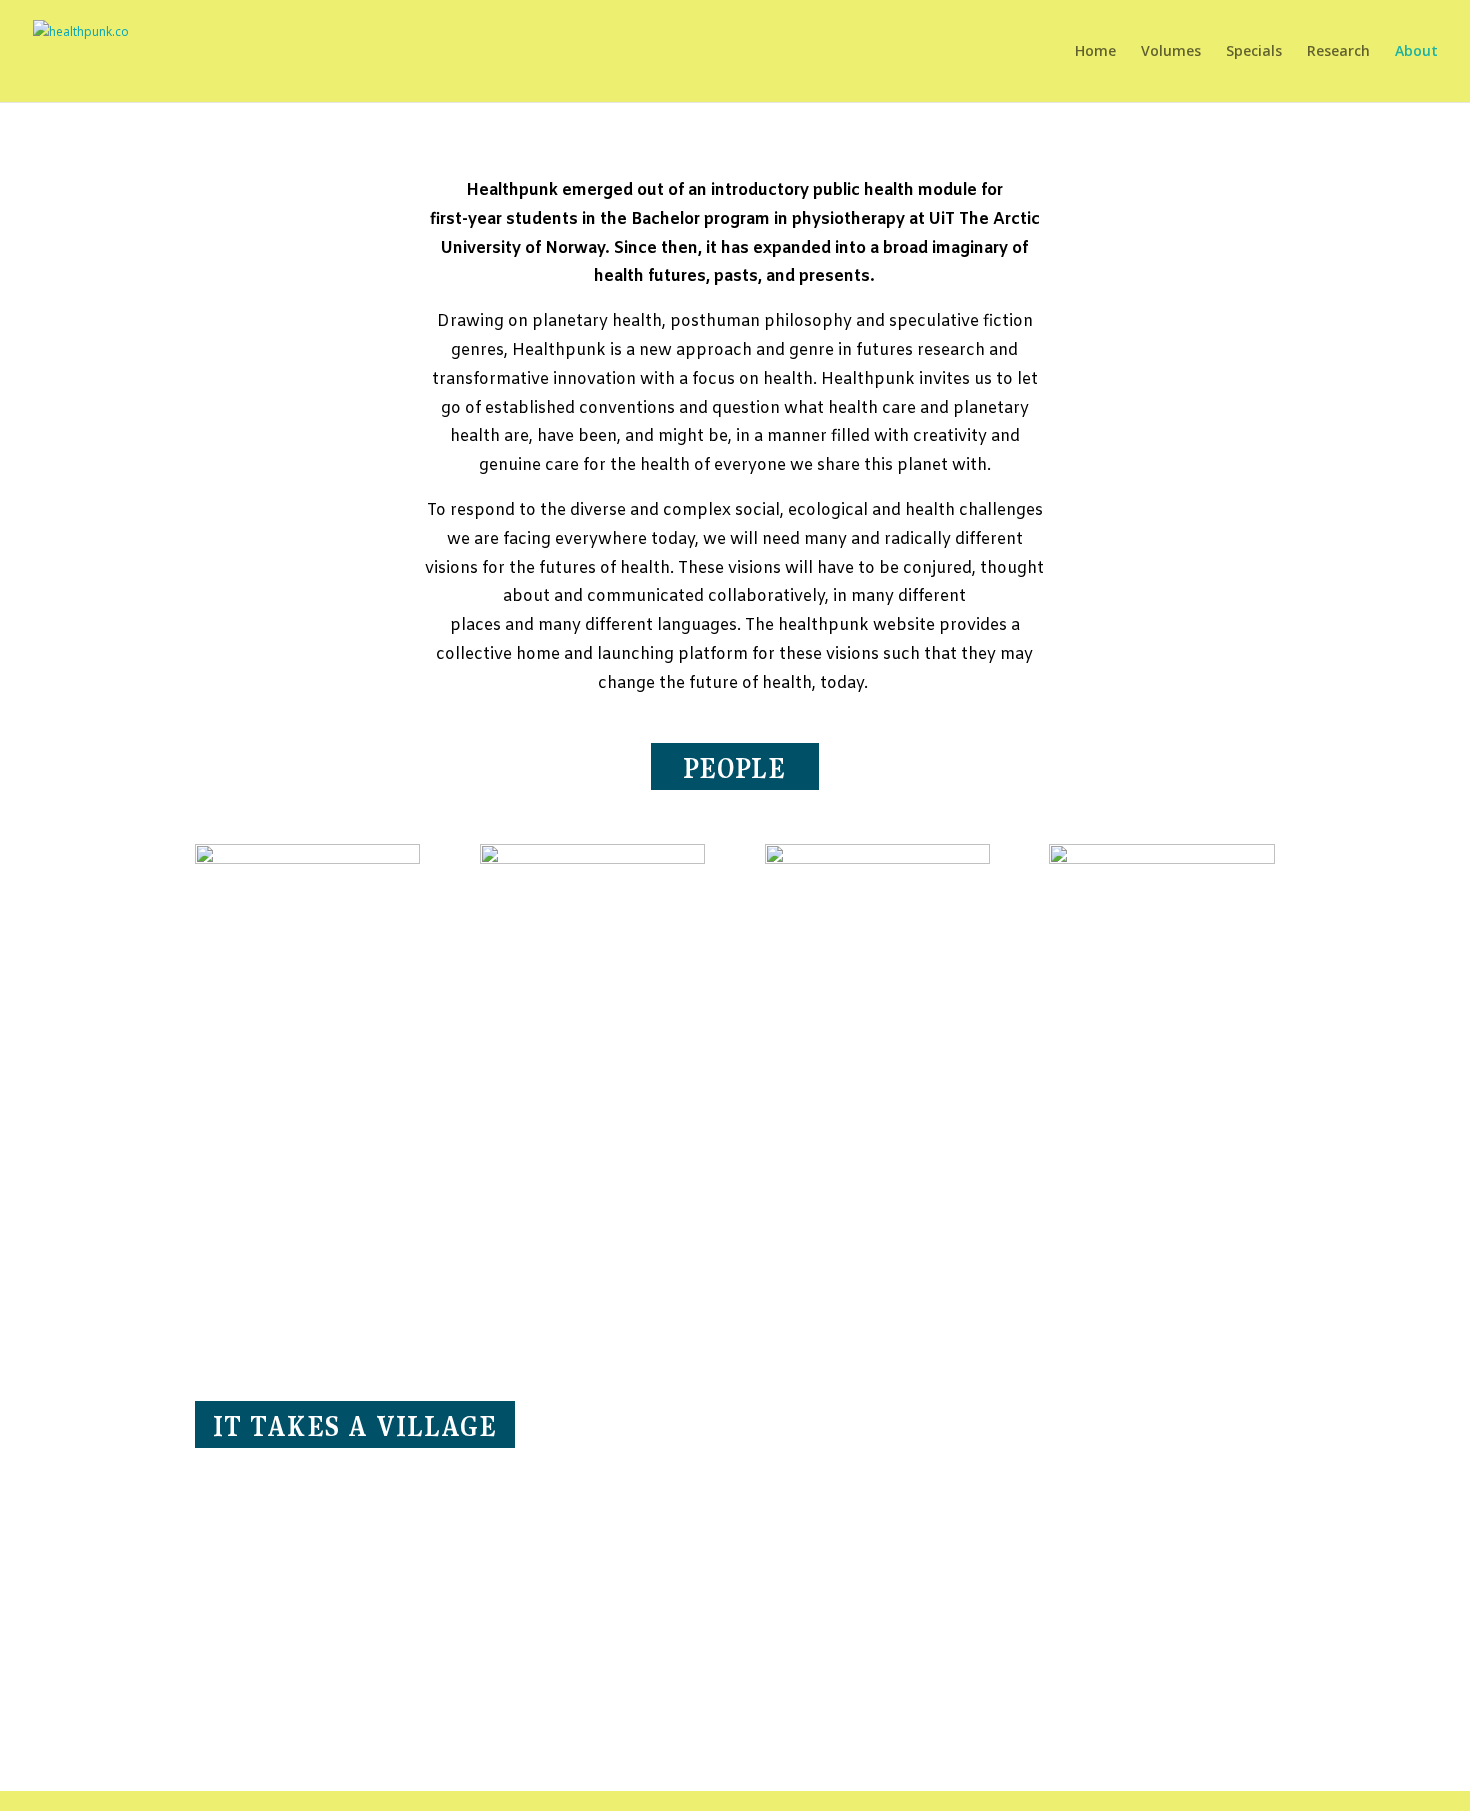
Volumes (1171, 52)
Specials (1254, 52)
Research (1338, 52)
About (1416, 52)
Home (1095, 52)
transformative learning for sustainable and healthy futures (1157, 1234)
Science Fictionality (868, 1277)
